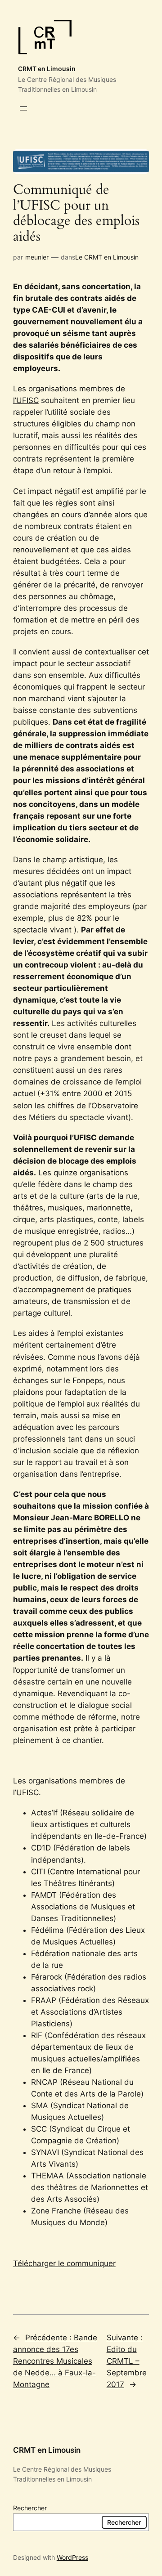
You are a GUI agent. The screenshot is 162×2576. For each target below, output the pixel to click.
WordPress (72, 2557)
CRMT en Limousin (47, 69)
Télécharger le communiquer (64, 2263)
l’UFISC (26, 400)
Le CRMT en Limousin (107, 257)
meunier (37, 257)
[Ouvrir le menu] (23, 108)
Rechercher (30, 2508)
